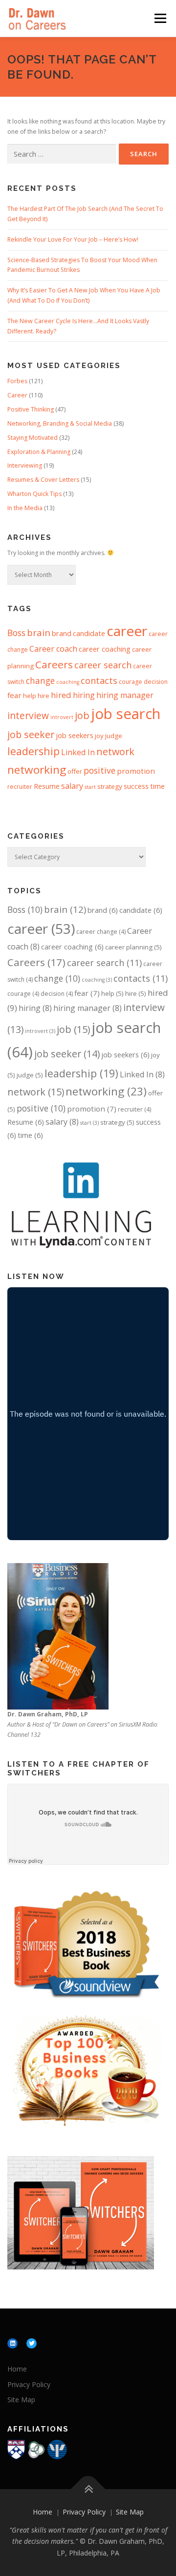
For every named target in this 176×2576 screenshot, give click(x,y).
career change (101, 932)
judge (114, 736)
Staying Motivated (33, 438)
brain (39, 632)
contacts (99, 680)
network (115, 752)
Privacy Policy (29, 2384)
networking (37, 770)
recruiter (20, 787)
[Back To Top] (88, 2489)
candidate (89, 633)
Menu (160, 18)
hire (44, 696)
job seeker (31, 734)
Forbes (17, 381)
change (40, 680)
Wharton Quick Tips (34, 494)
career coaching (105, 649)
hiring (84, 695)
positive (99, 770)
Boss (16, 633)
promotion (136, 771)
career (127, 631)
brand (62, 633)
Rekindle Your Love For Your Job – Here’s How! (73, 239)
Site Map (21, 2400)
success (136, 786)
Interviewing (25, 465)
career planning (133, 947)
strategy (110, 786)
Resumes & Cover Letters (43, 480)
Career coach (53, 649)
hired (61, 695)
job (82, 715)
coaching (68, 682)
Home (17, 2369)
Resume (47, 786)
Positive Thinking (31, 409)
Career (17, 395)
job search (126, 714)
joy (99, 736)
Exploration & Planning (39, 452)
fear (14, 695)
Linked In (78, 752)
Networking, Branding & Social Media (60, 423)
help (30, 696)
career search (103, 665)
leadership (33, 751)
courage (131, 682)
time (157, 786)
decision (156, 682)
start (90, 787)
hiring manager (125, 695)
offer (75, 771)
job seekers (75, 735)
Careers (54, 664)
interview (28, 716)
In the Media (25, 508)
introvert (62, 717)
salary (72, 786)
